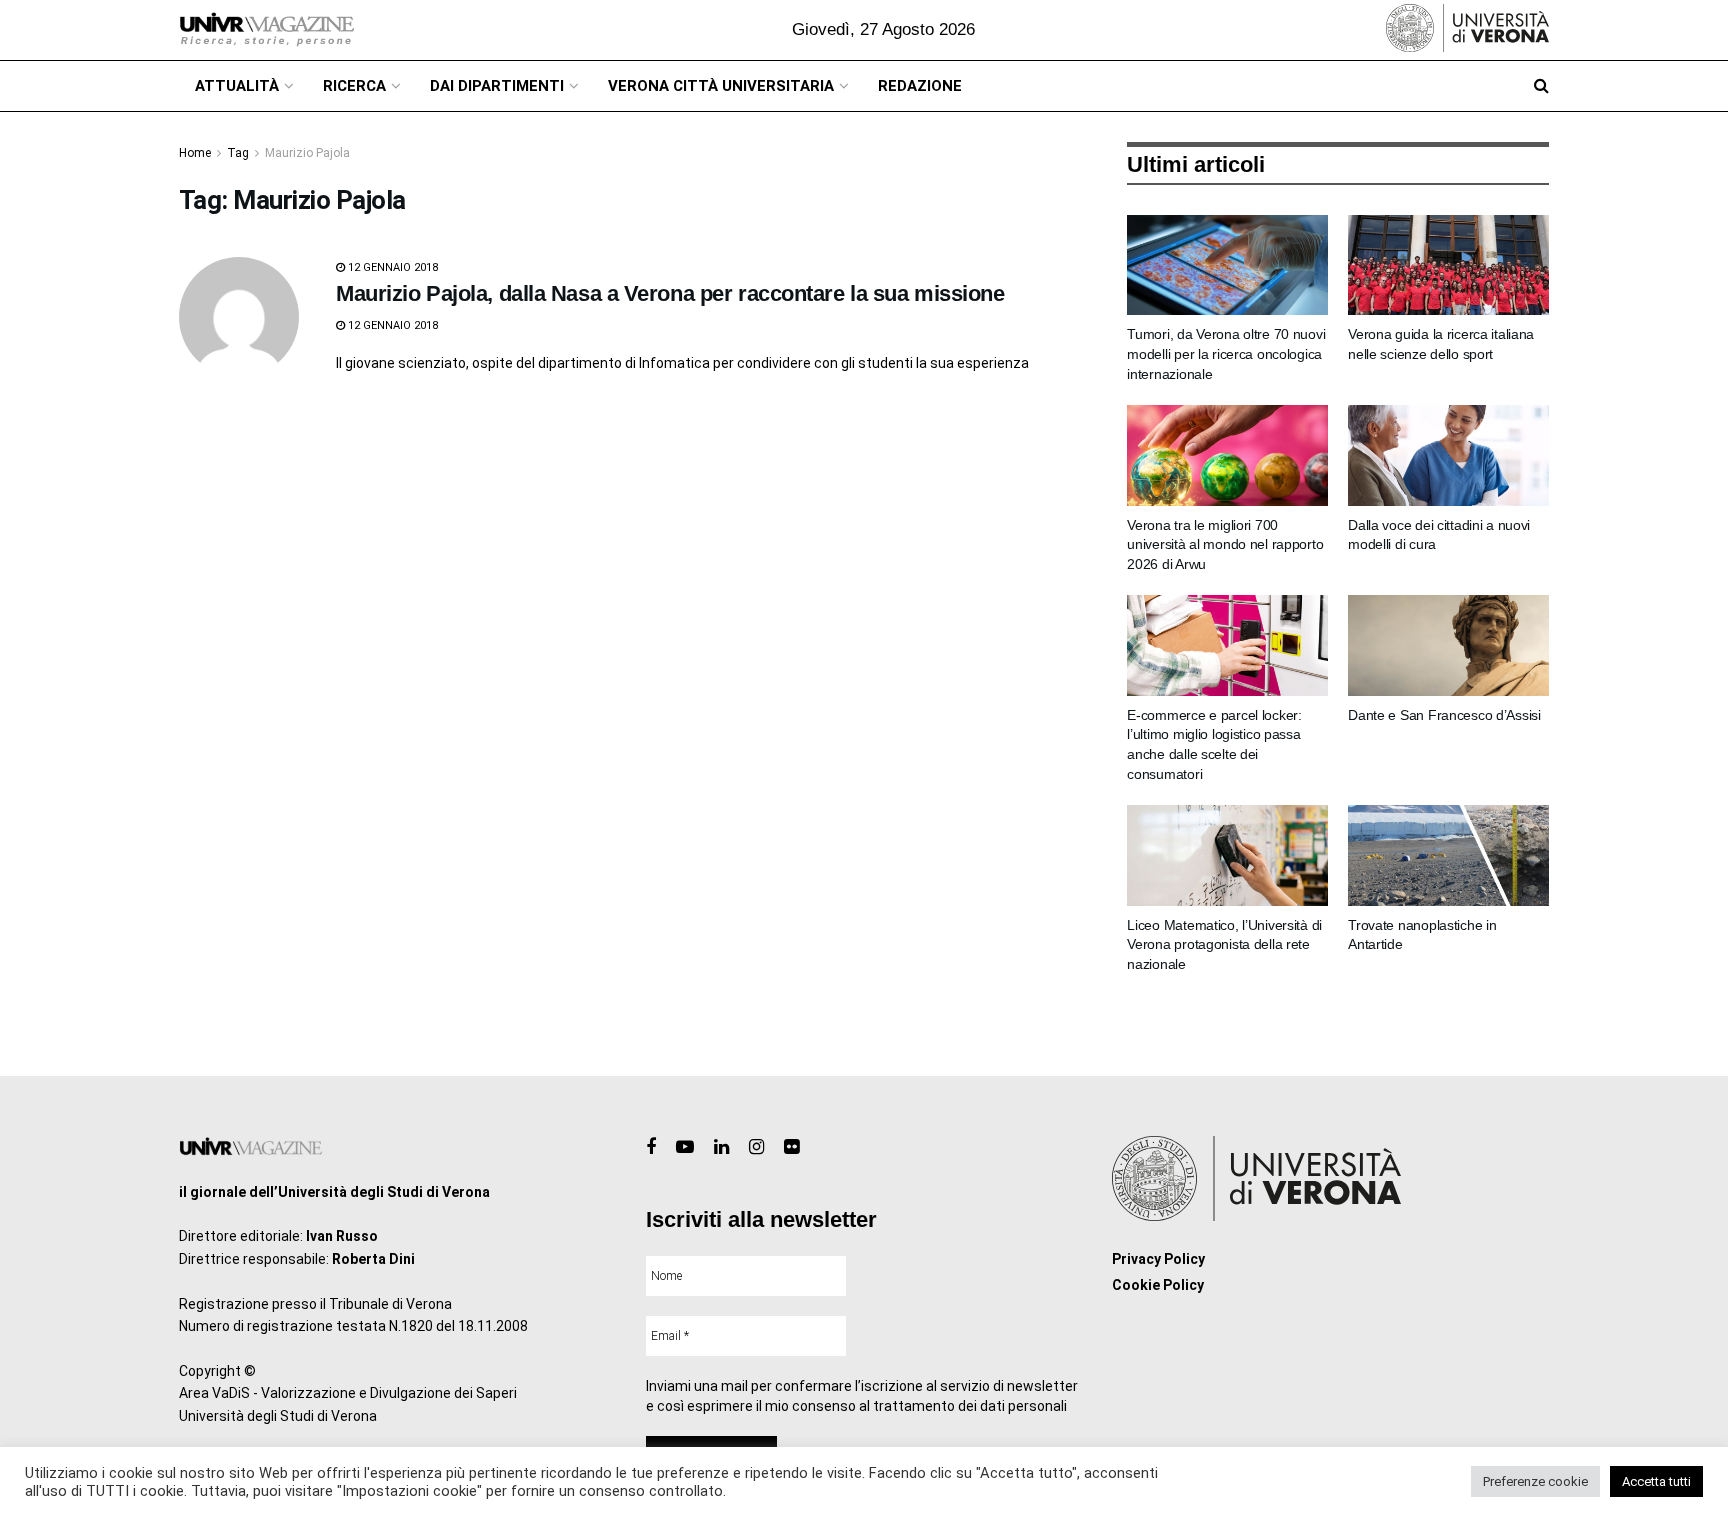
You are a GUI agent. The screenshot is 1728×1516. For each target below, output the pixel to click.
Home (195, 153)
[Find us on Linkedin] (721, 1147)
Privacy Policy (1158, 1259)
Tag (238, 153)
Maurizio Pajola (307, 153)
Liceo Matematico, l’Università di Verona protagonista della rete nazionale (1224, 944)
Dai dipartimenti (497, 86)
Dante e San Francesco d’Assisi (1444, 715)
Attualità (237, 86)
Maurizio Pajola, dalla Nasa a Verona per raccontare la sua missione (670, 293)
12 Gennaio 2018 (391, 267)
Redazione (920, 86)
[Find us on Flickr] (791, 1147)
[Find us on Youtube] (685, 1147)
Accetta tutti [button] (1656, 1481)
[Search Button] (1541, 86)
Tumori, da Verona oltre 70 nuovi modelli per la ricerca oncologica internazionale (1226, 353)
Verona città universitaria (721, 86)
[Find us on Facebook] (651, 1147)
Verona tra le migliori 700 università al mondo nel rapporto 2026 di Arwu (1225, 544)
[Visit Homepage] (266, 30)
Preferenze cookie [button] (1535, 1481)
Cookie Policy (1158, 1285)
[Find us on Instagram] (756, 1147)
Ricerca (354, 86)
